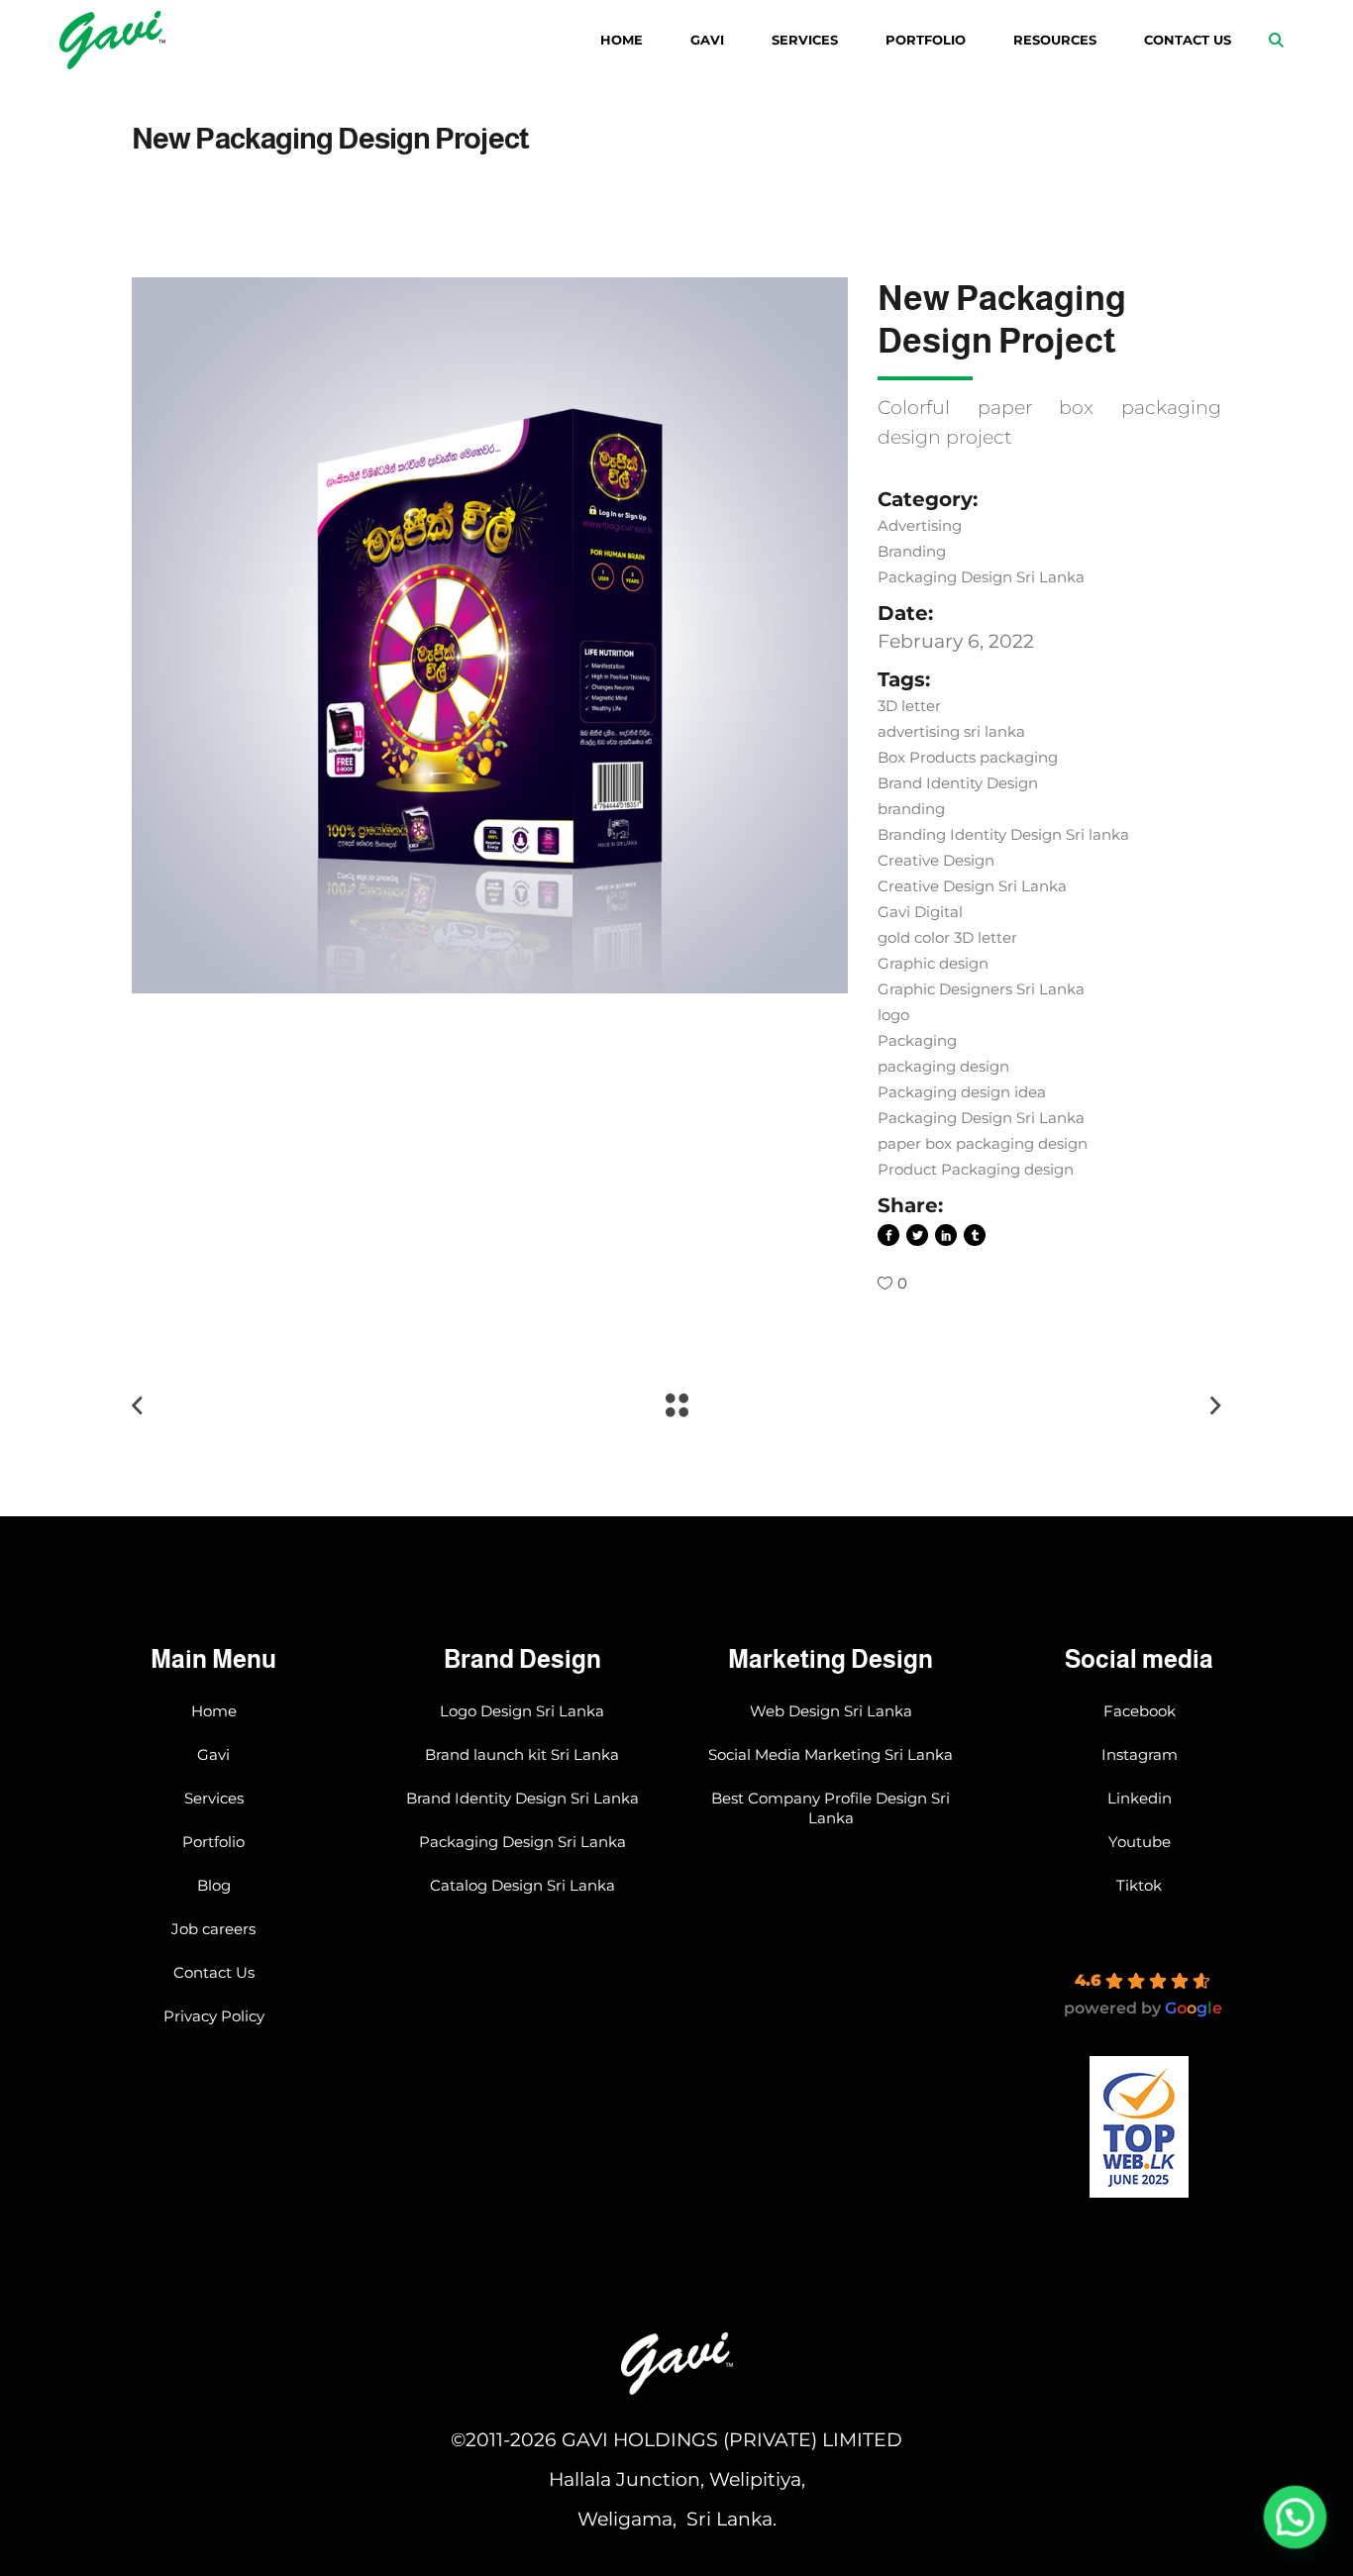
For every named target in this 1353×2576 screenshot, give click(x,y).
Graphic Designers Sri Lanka (981, 989)
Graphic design (933, 963)
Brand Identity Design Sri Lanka (522, 1798)
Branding (912, 551)
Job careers (213, 1929)
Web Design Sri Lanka (831, 1711)
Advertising (920, 525)
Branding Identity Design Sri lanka (1003, 834)
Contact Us (214, 1972)
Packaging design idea (962, 1092)
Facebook (1140, 1711)
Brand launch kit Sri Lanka (522, 1754)
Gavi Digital (920, 912)
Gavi (213, 1754)
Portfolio (213, 1842)
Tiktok (1139, 1885)
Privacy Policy (214, 2016)
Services (214, 1798)
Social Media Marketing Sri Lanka (831, 1754)
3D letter (909, 706)
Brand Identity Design (958, 783)
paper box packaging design (983, 1143)
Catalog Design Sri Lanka (522, 1885)
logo (893, 1015)
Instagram (1140, 1754)
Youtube (1140, 1842)
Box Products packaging (968, 757)
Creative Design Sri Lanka (972, 886)
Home (214, 1711)
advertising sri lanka (951, 731)
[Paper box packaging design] (490, 635)
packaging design (943, 1066)
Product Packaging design (976, 1169)
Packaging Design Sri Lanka (981, 577)
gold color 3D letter (947, 937)
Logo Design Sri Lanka (522, 1711)
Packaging (917, 1040)
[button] (1296, 2519)
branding (911, 809)
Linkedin (1140, 1798)
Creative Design (936, 860)
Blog (214, 1885)
